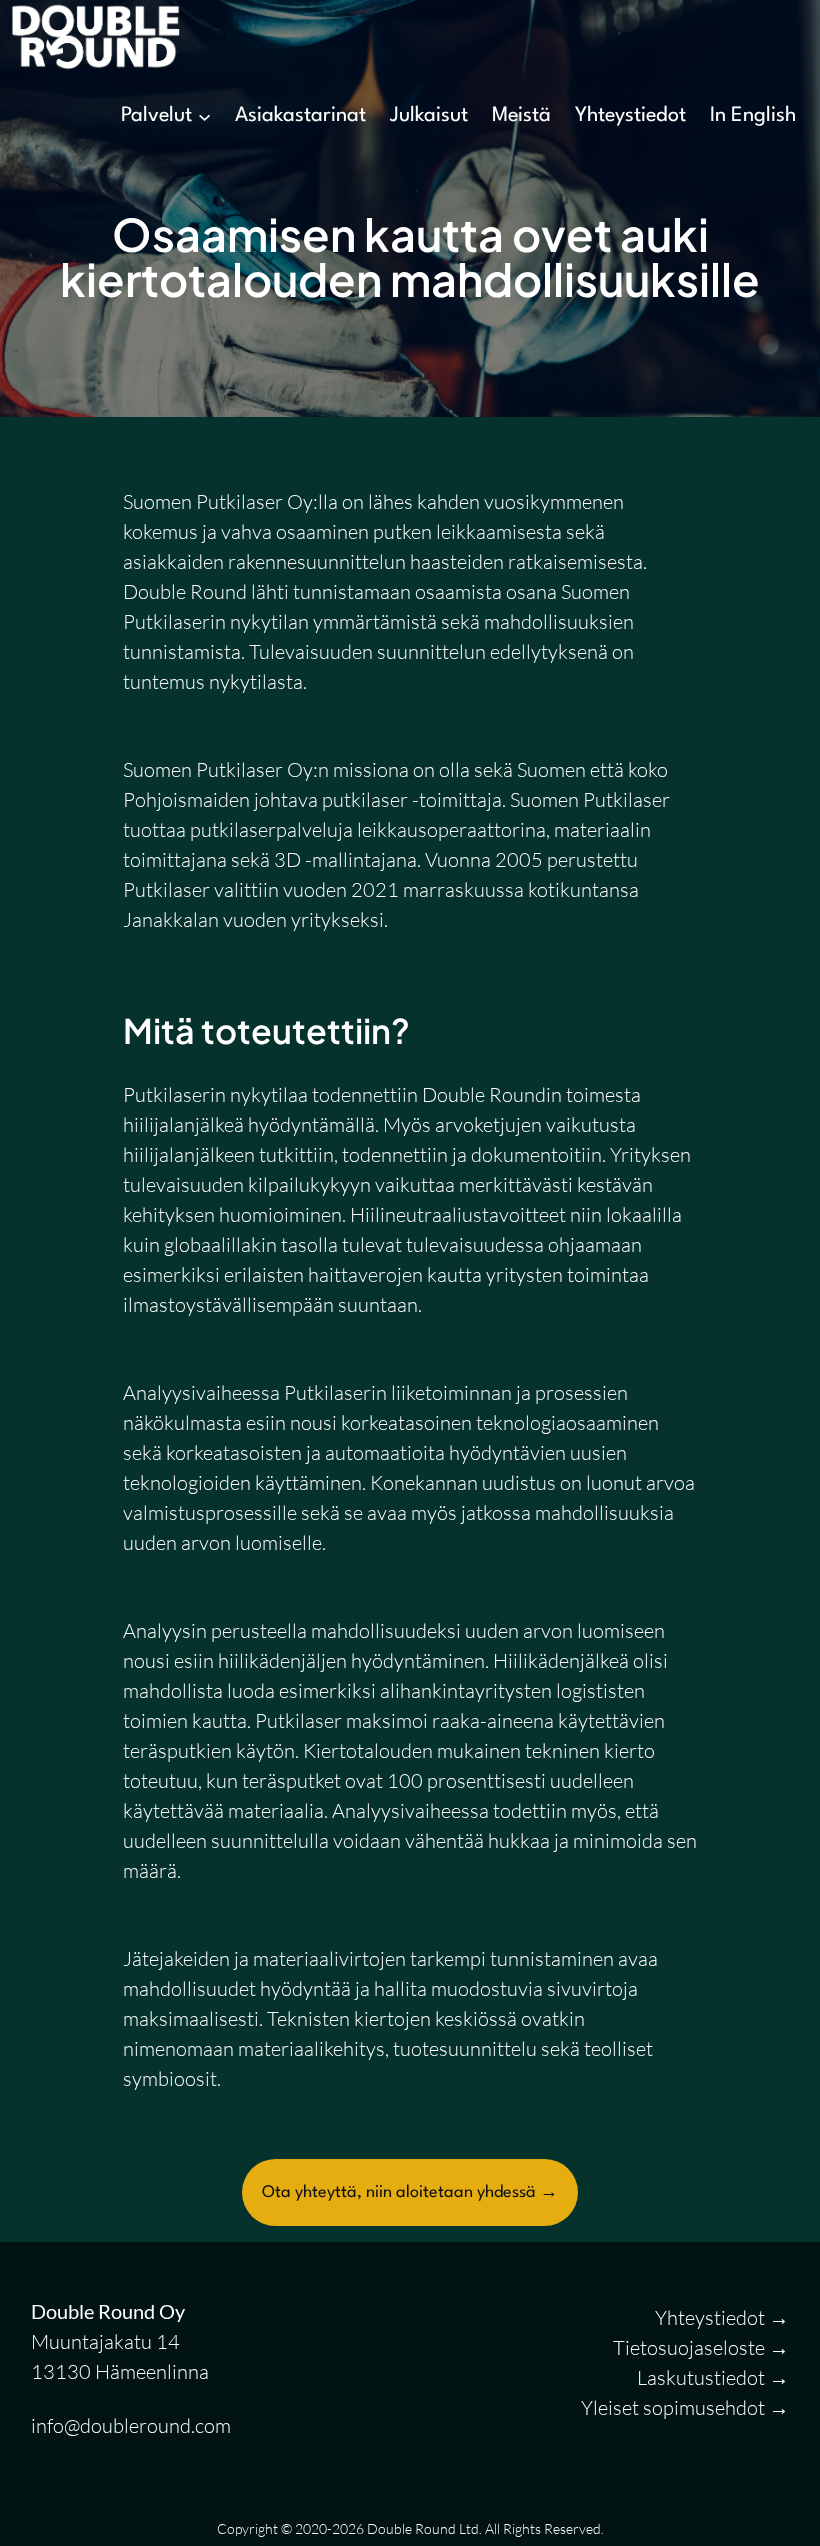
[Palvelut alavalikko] (204, 116)
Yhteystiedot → (722, 2317)
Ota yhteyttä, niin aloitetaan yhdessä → (410, 2192)
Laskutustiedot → (713, 2377)
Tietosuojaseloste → (701, 2347)
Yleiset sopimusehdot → (685, 2407)
